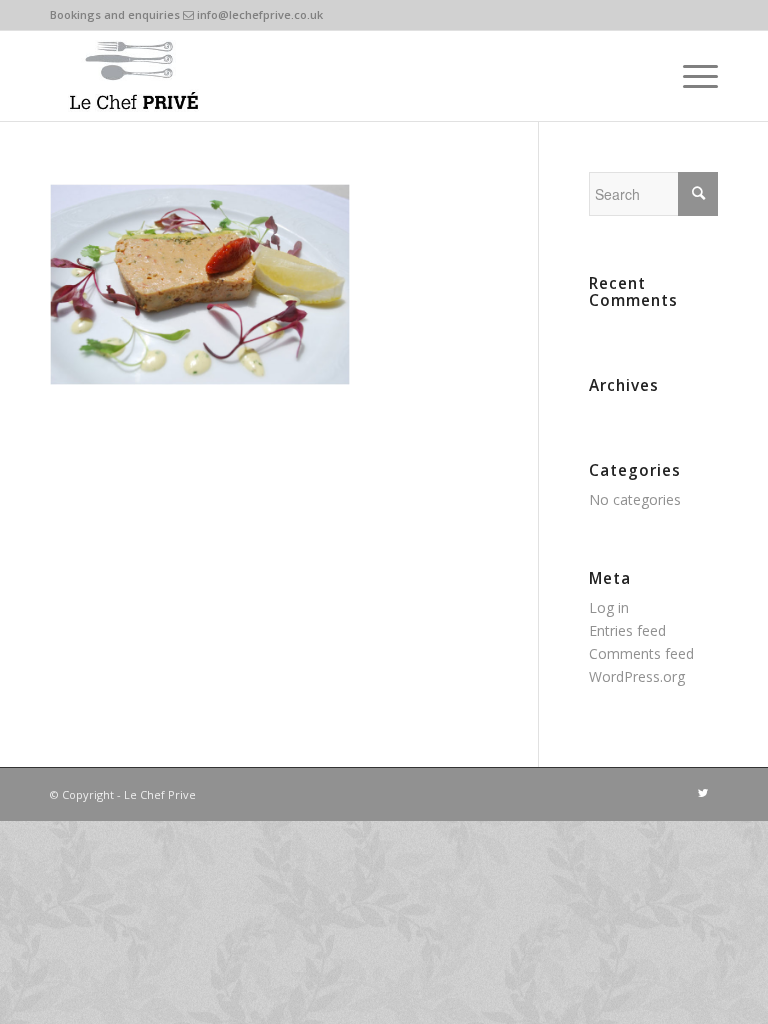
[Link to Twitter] (703, 793)
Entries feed (627, 630)
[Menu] (690, 76)
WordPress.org (637, 676)
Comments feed (641, 653)
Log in (609, 607)
